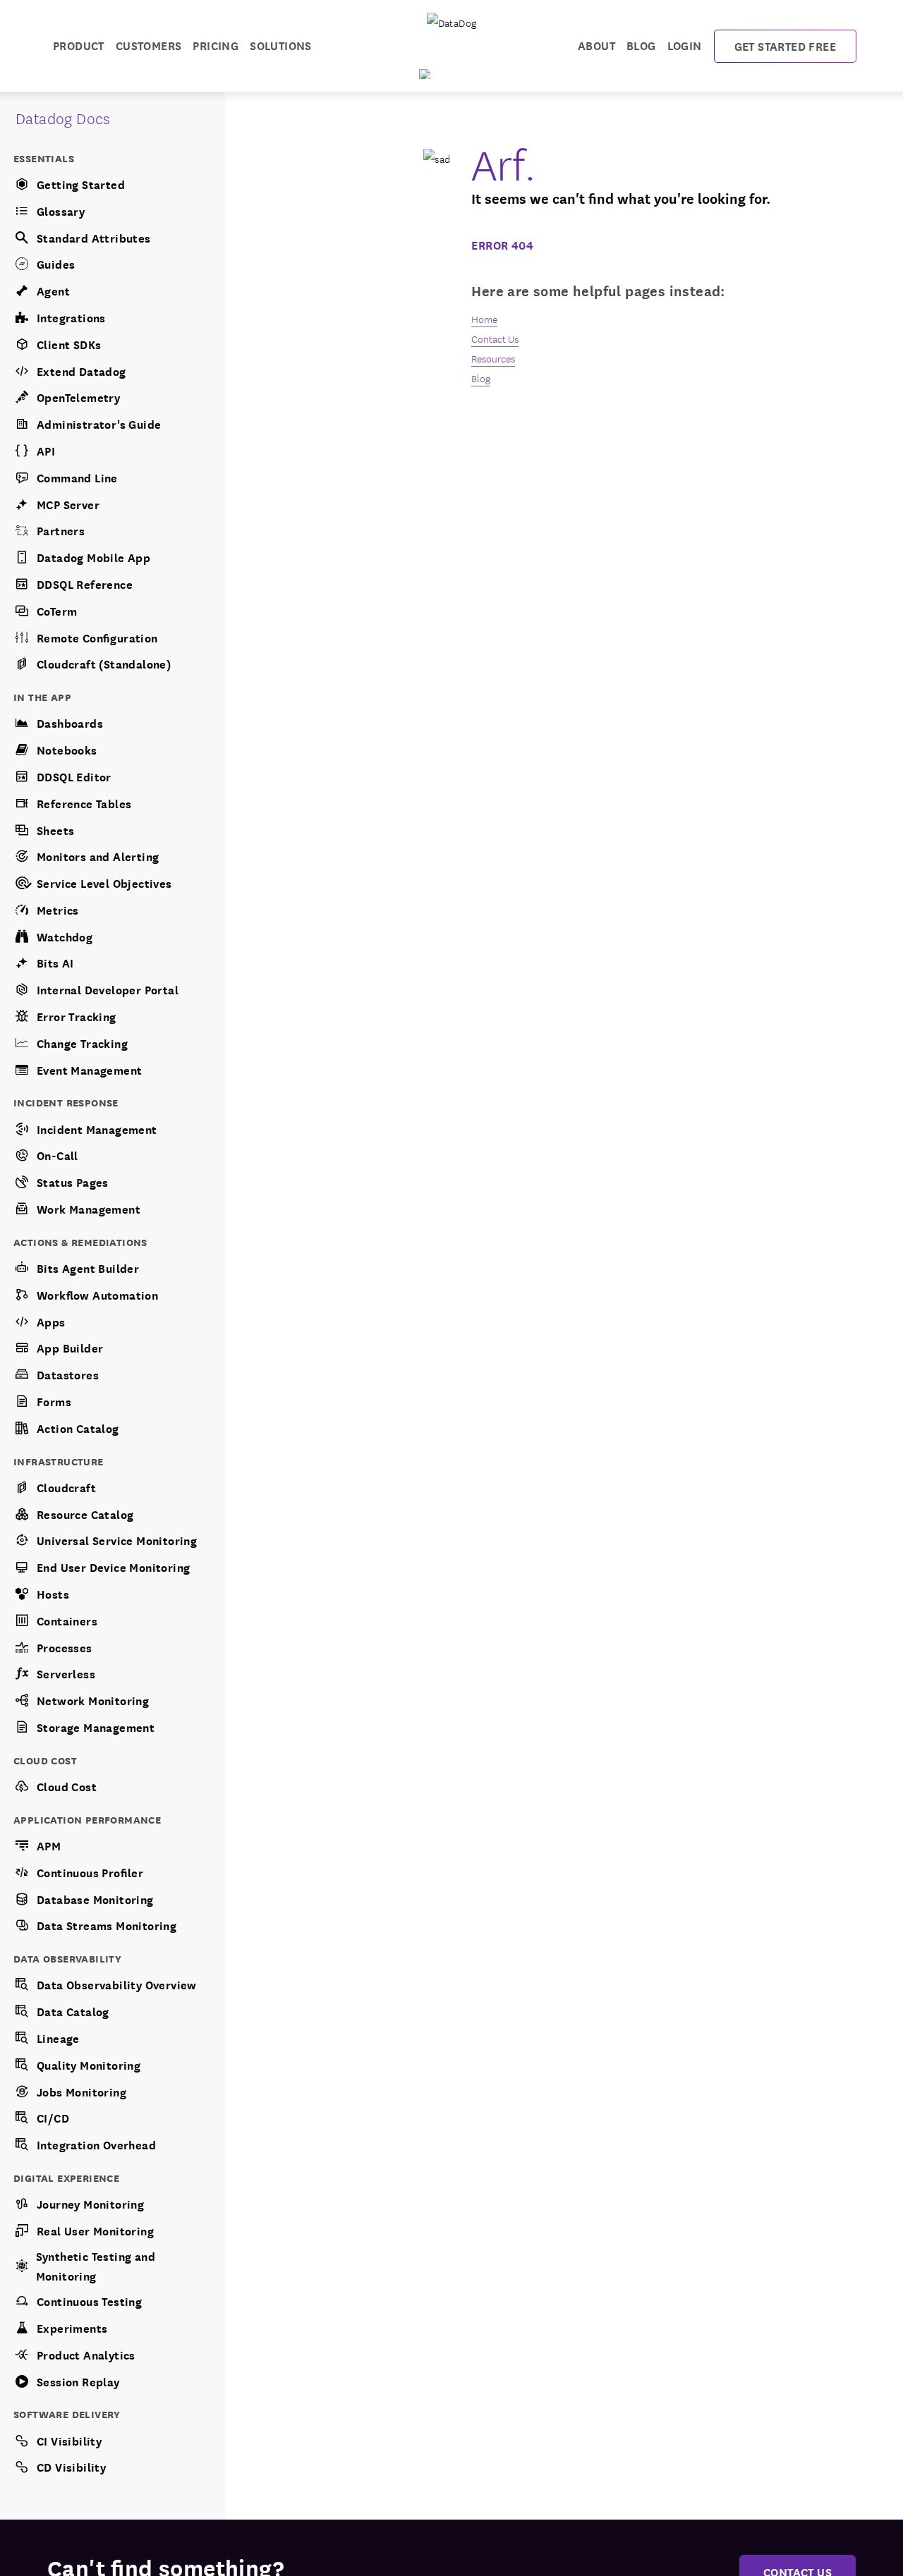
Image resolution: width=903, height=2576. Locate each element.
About (596, 45)
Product (79, 45)
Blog (641, 45)
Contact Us (495, 338)
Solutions (281, 45)
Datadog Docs (63, 117)
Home (484, 319)
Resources (493, 358)
